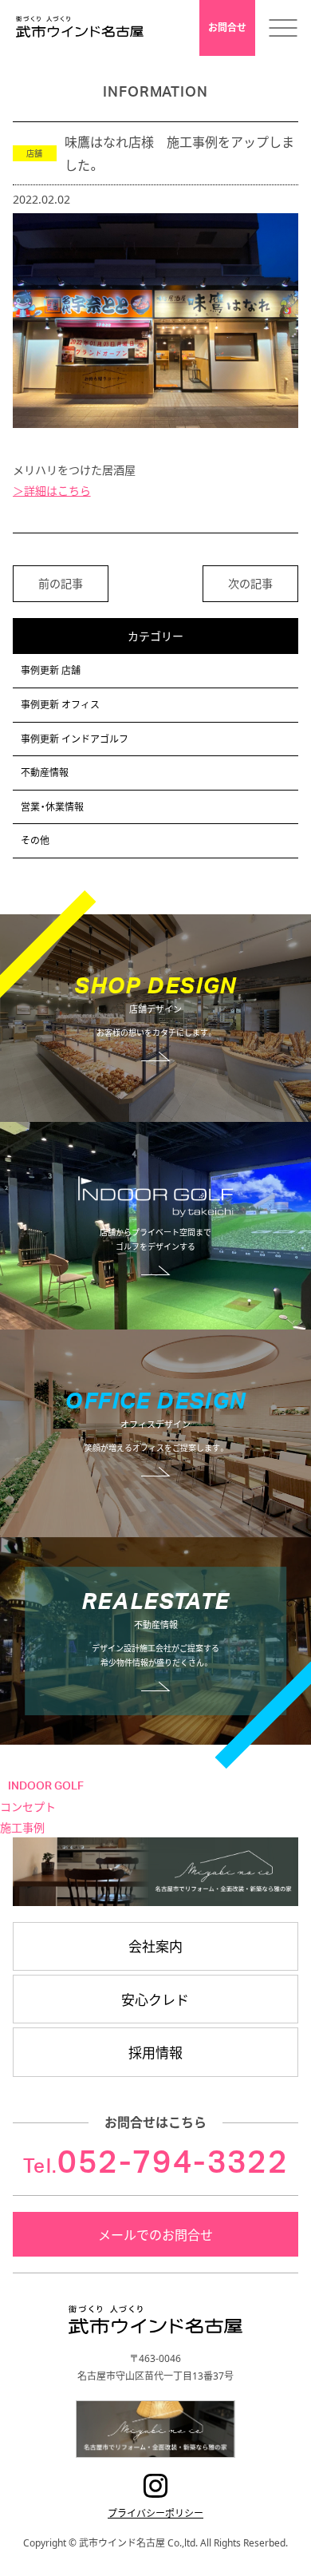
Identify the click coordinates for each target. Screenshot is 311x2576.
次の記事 (250, 583)
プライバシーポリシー (155, 2513)
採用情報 (155, 2052)
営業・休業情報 (52, 806)
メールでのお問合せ (155, 2234)
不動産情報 (45, 772)
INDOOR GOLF (46, 1786)
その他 (35, 840)
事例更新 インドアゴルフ (75, 739)
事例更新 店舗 (51, 670)
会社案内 (155, 1946)
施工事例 (22, 1827)
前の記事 (61, 583)
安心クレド (155, 1999)
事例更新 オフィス (60, 704)
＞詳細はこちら (52, 490)
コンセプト (28, 1807)
